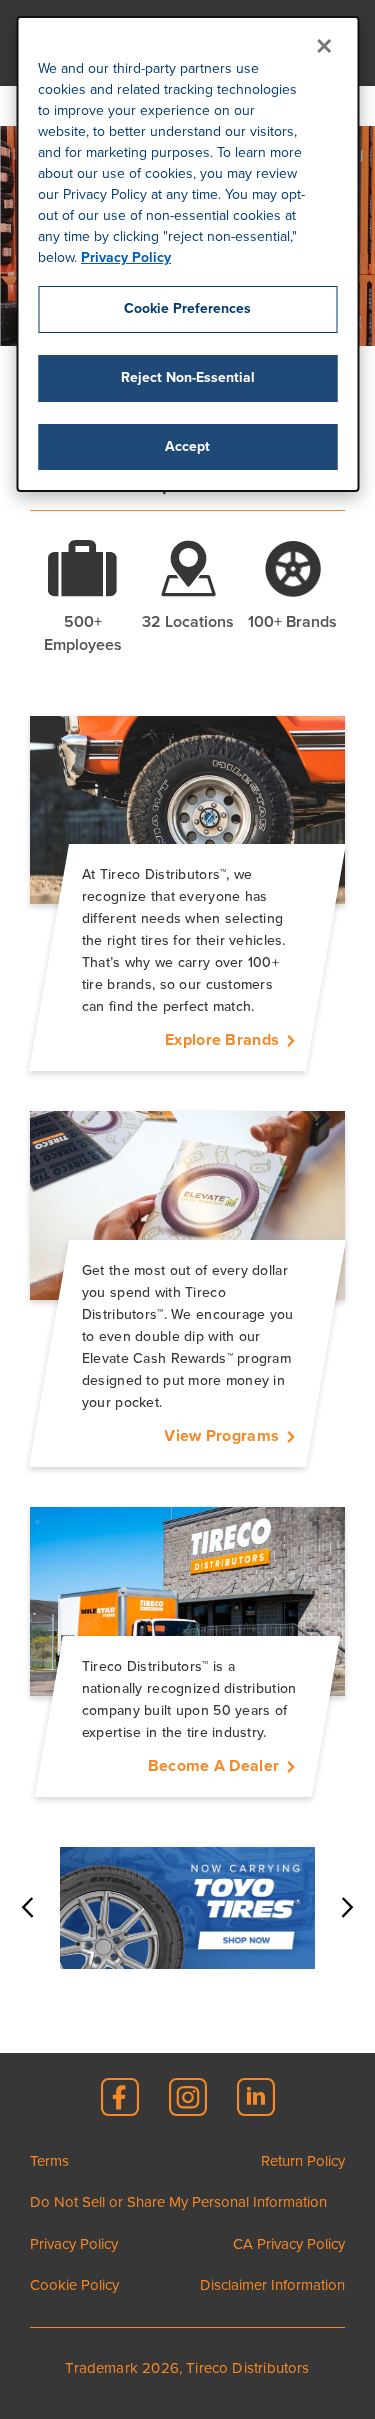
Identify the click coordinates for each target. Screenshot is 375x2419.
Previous (30, 1908)
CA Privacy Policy (289, 2244)
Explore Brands (222, 1040)
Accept (187, 446)
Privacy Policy (126, 257)
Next (345, 1908)
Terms (49, 2161)
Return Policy (303, 2161)
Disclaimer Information (272, 2285)
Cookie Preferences (187, 308)
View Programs (221, 1436)
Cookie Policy (74, 2285)
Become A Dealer (213, 1766)
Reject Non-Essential (188, 377)
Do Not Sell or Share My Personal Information (178, 2202)
